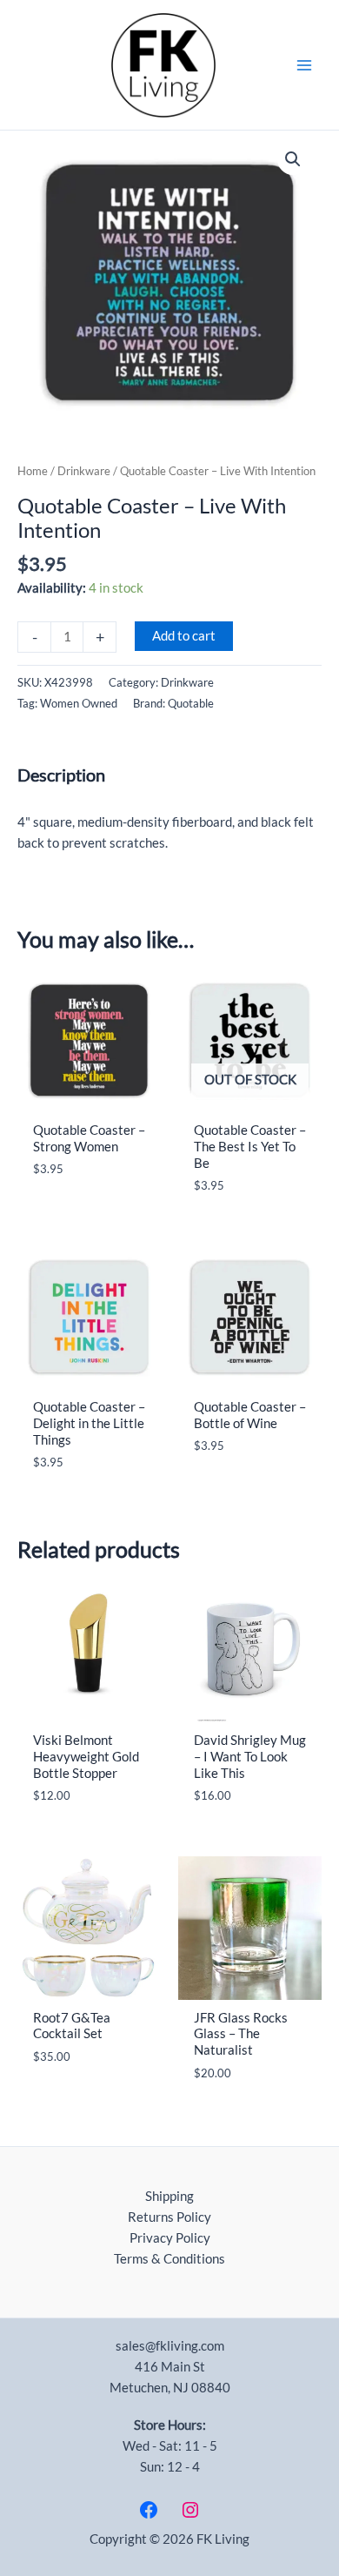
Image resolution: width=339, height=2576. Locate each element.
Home (33, 471)
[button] (293, 159)
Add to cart (184, 636)
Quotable (191, 703)
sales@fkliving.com (170, 2346)
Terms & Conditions (169, 2259)
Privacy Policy (170, 2238)
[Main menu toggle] (304, 64)
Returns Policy (169, 2217)
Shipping (169, 2196)
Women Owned (79, 703)
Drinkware (84, 471)
